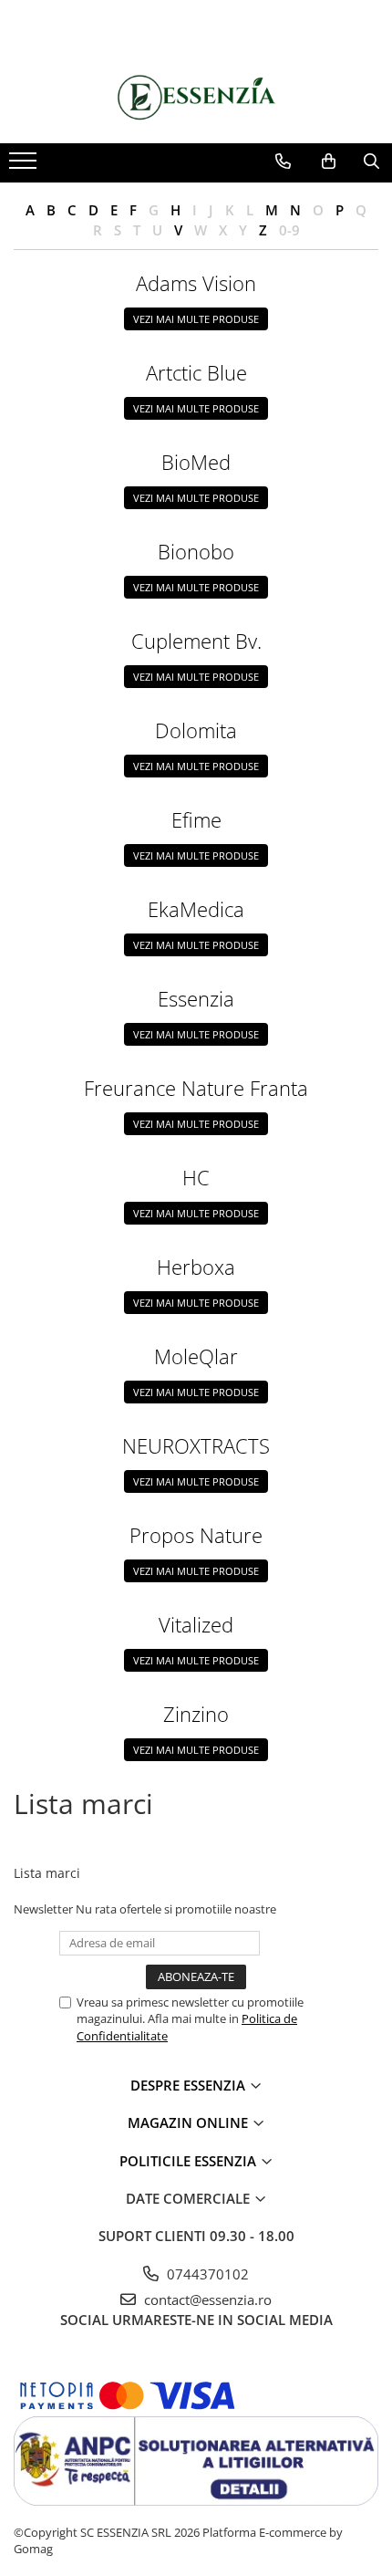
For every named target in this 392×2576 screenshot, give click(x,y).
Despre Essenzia (190, 2085)
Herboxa (196, 1267)
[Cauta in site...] (371, 162)
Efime (196, 819)
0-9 (289, 230)
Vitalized (196, 1624)
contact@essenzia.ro (206, 2300)
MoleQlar (196, 1356)
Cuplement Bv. (196, 641)
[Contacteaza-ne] (283, 162)
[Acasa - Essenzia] (196, 98)
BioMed (196, 462)
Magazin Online (190, 2122)
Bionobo (196, 551)
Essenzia (196, 998)
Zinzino (196, 1714)
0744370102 (206, 2274)
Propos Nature (196, 1535)
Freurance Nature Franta (196, 1088)
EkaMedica (196, 909)
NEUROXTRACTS (196, 1445)
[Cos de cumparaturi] (329, 162)
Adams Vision (196, 283)
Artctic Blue (196, 372)
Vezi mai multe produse (196, 319)
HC (196, 1177)
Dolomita (196, 730)
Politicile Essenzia (190, 2161)
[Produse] (25, 166)
